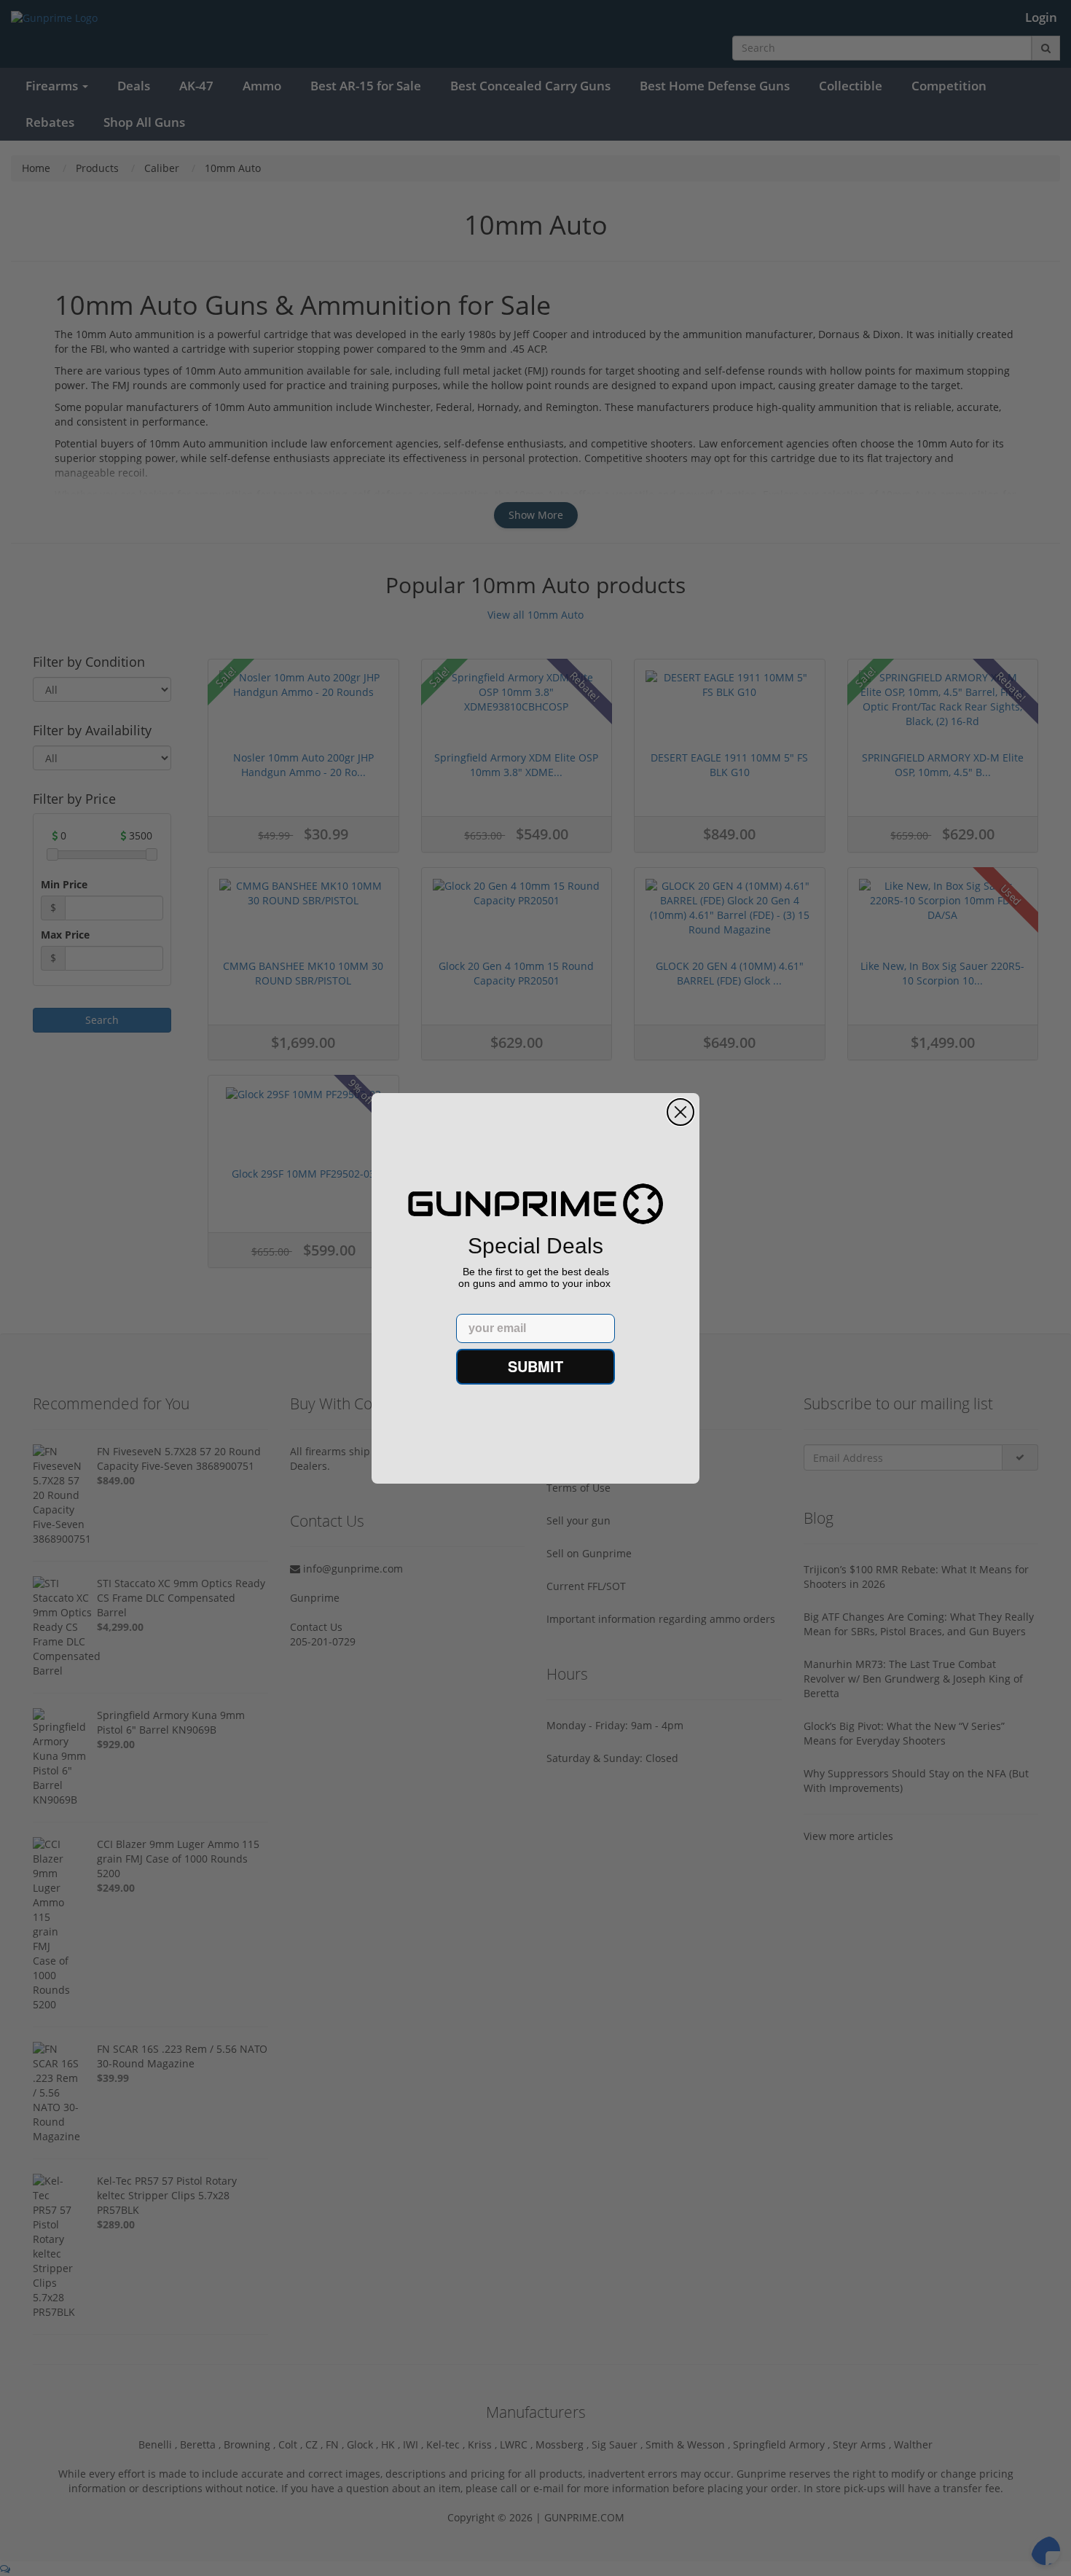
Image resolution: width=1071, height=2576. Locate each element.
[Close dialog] (680, 1112)
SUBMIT (535, 1366)
